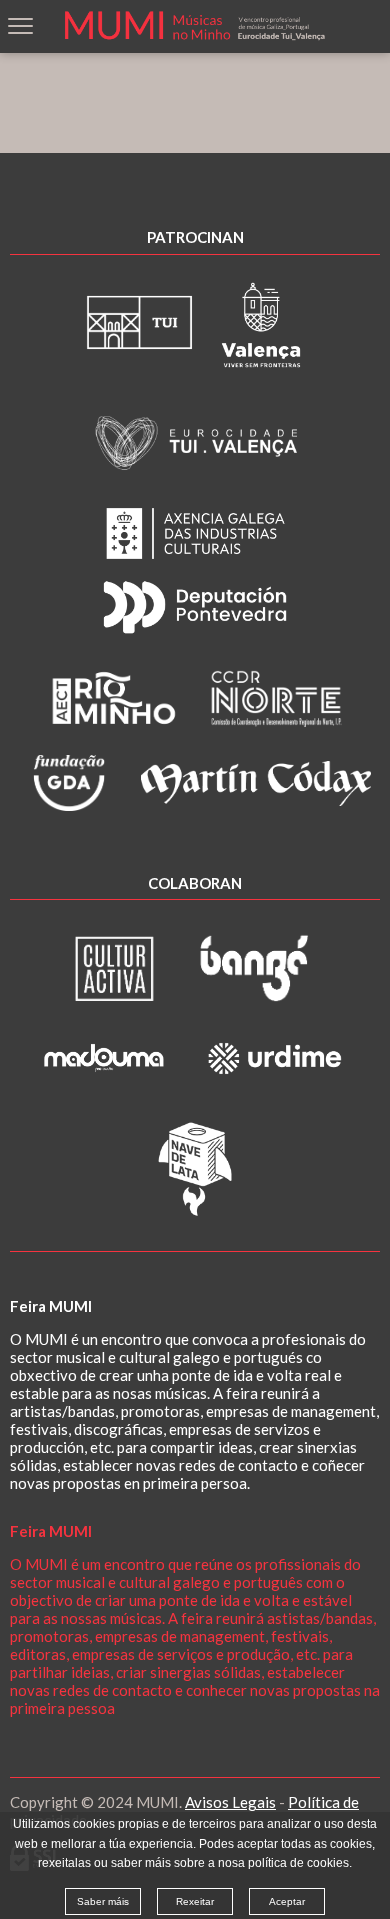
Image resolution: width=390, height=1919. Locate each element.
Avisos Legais (230, 1802)
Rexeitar (195, 1901)
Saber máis (103, 1901)
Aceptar (287, 1901)
